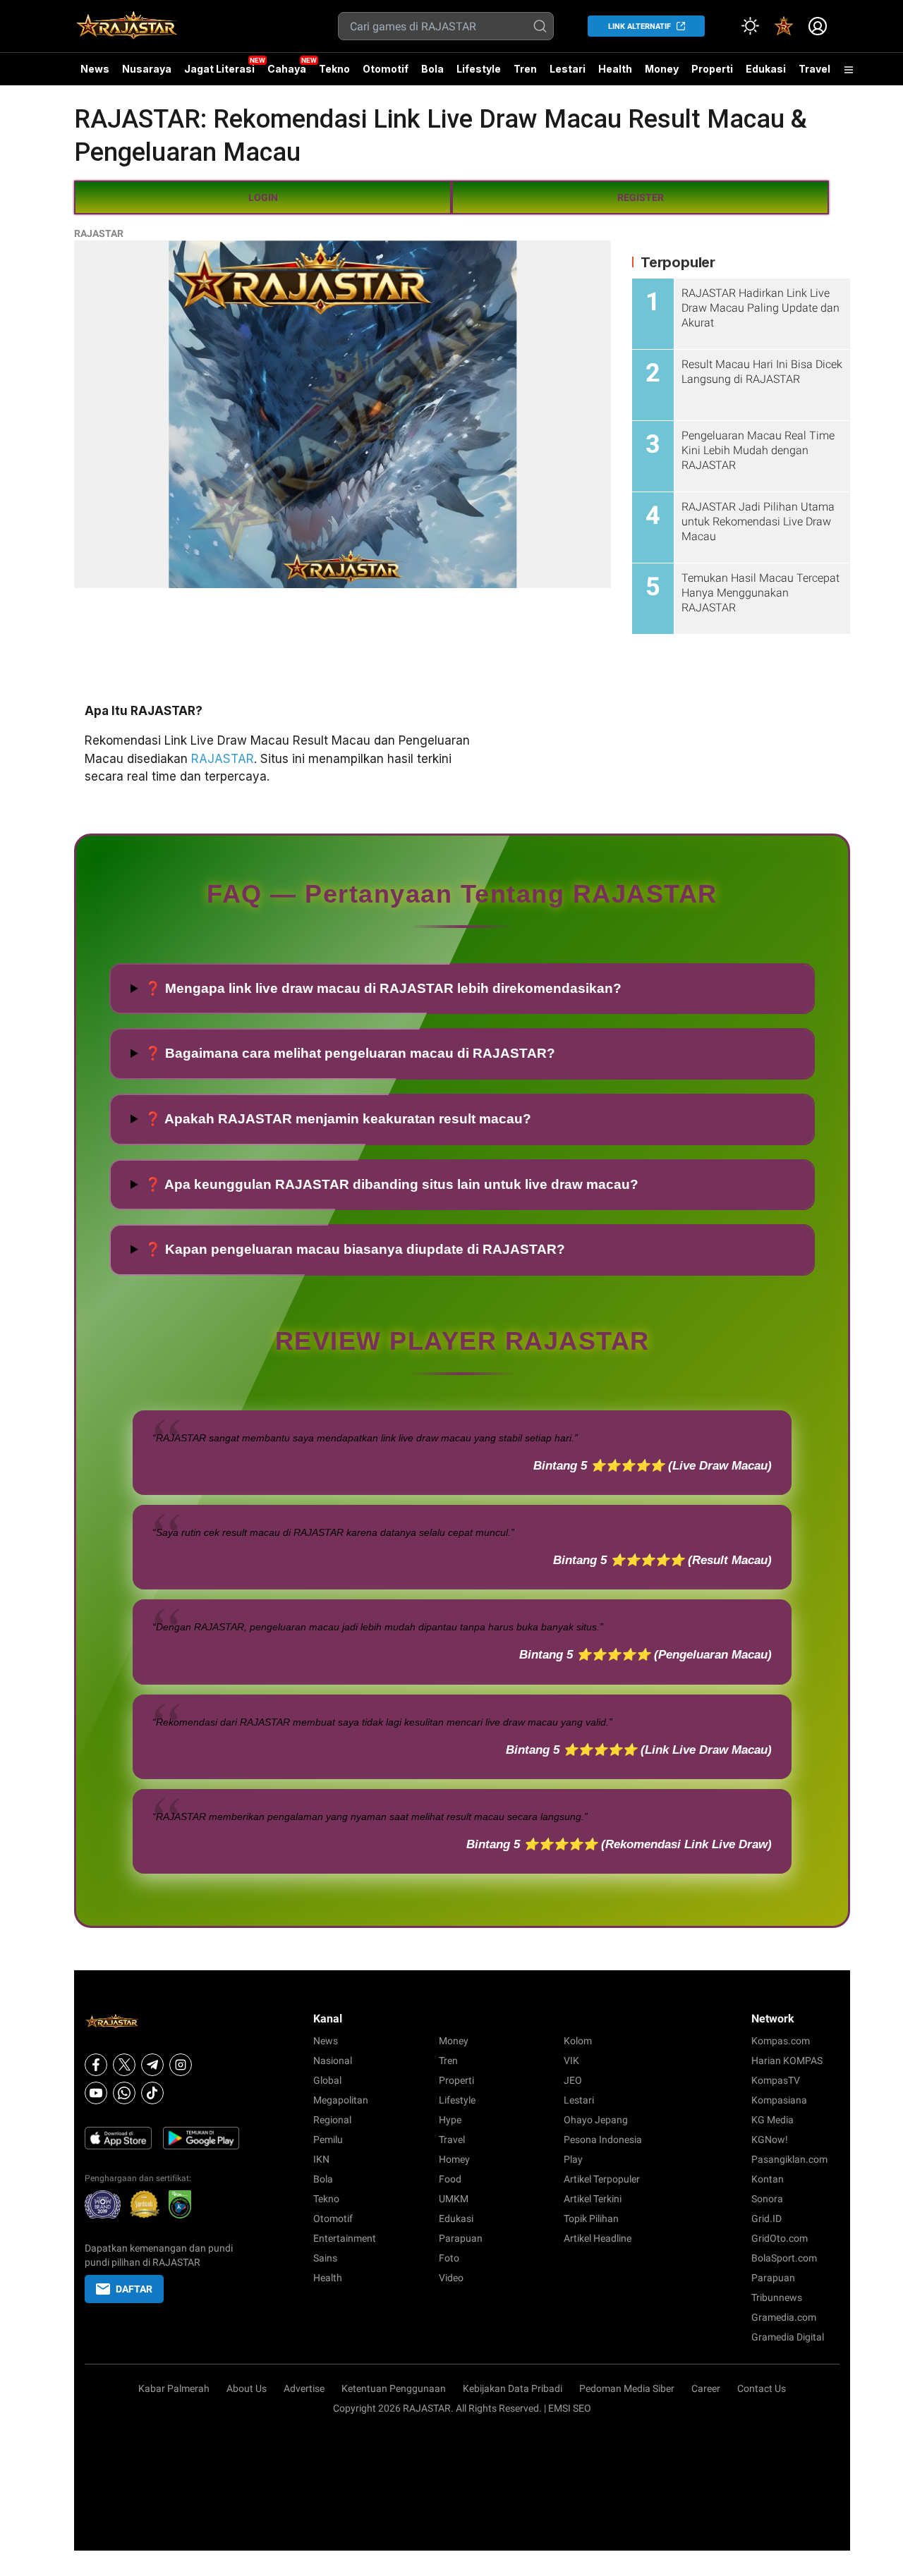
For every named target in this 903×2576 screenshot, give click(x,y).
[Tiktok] (152, 2093)
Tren (525, 69)
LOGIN (263, 197)
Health (615, 69)
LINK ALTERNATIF (640, 26)
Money (662, 69)
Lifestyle (479, 69)
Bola (432, 69)
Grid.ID (766, 2218)
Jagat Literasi (219, 69)
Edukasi (766, 69)
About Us (247, 2388)
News (95, 69)
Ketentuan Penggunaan (394, 2388)
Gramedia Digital (788, 2337)
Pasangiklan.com (789, 2159)
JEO (573, 2080)
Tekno (334, 69)
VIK (571, 2061)
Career (706, 2388)
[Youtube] (96, 2093)
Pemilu (328, 2139)
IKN (321, 2159)
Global (327, 2080)
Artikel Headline (598, 2238)
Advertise (304, 2388)
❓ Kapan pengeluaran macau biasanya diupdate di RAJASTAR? (355, 1249)
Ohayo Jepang (596, 2120)
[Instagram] (181, 2065)
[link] (784, 26)
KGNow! (770, 2139)
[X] (124, 2065)
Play (573, 2159)
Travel (814, 69)
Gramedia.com (784, 2317)
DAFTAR (134, 2289)
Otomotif (386, 69)
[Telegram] (152, 2065)
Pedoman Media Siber (627, 2388)
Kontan (768, 2179)
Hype (450, 2120)
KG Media (772, 2120)
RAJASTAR (99, 233)
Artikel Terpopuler (602, 2179)
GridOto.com (780, 2238)
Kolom (578, 2041)
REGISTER (641, 197)
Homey (454, 2159)
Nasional (333, 2061)
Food (450, 2179)
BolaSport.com (784, 2258)
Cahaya (287, 69)
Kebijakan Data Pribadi (513, 2388)
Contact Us (762, 2388)
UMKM (454, 2199)
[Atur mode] (750, 26)
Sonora (767, 2199)
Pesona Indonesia (603, 2139)
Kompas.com (781, 2041)
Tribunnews (777, 2297)
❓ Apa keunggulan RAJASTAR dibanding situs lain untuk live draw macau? (392, 1184)
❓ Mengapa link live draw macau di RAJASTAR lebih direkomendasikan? (383, 988)
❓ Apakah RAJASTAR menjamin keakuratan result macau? (338, 1119)
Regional (332, 2120)
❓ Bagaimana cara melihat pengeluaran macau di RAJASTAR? (350, 1053)
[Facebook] (96, 2065)
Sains (325, 2258)
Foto (449, 2258)
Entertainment (345, 2238)
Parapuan (461, 2238)
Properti (712, 69)
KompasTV (776, 2080)
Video (451, 2278)
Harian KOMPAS (787, 2061)
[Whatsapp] (124, 2093)
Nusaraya (147, 69)
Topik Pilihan (591, 2218)
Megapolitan (341, 2100)
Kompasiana (779, 2100)
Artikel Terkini (593, 2199)
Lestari (568, 74)
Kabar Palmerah (174, 2388)
